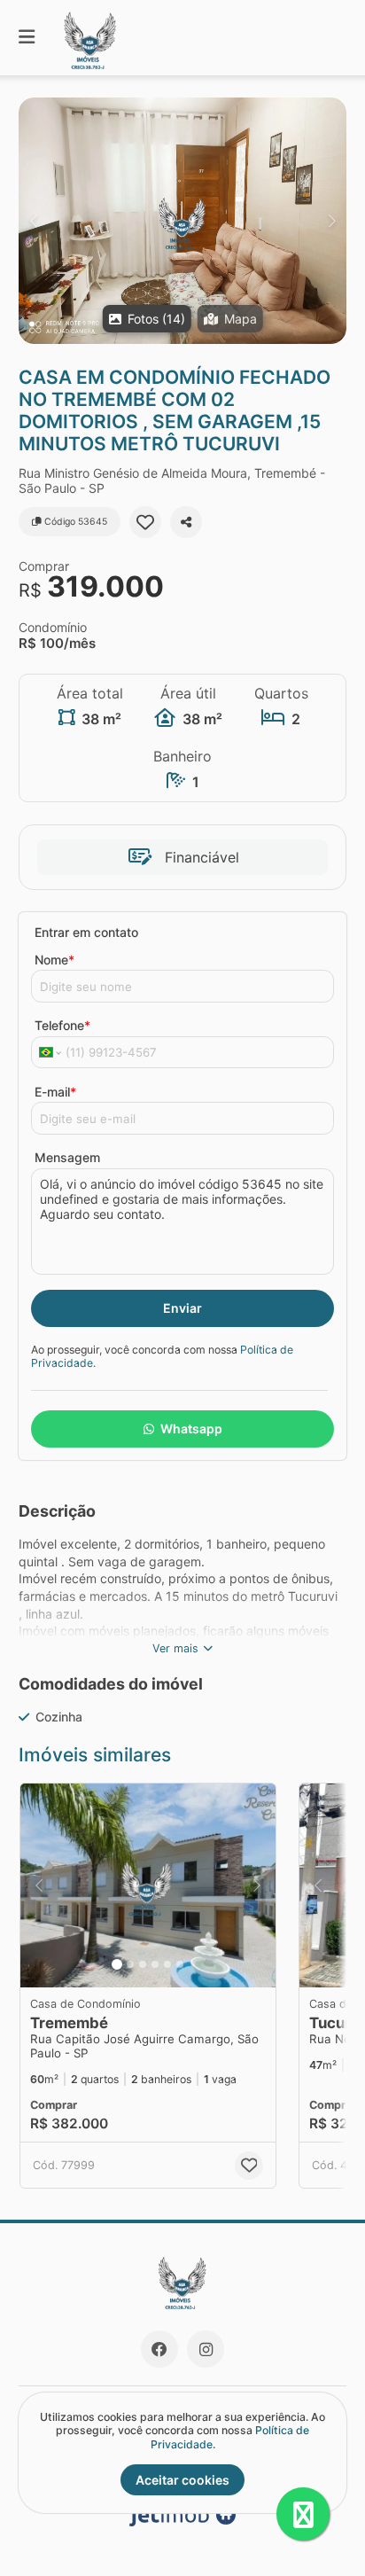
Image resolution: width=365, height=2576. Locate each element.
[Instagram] (206, 2349)
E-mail (55, 1092)
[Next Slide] (332, 221)
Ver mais (175, 1648)
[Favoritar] (145, 522)
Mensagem (67, 1157)
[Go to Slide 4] (155, 1964)
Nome (54, 960)
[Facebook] (159, 2349)
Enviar (182, 1308)
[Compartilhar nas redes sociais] (186, 522)
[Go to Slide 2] (130, 1964)
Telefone (62, 1025)
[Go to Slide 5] (167, 1964)
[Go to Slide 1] (117, 1964)
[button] (182, 221)
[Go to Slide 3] (143, 1964)
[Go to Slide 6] (180, 1964)
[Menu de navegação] (27, 38)
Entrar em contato (86, 932)
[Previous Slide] (33, 221)
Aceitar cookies (182, 2480)
